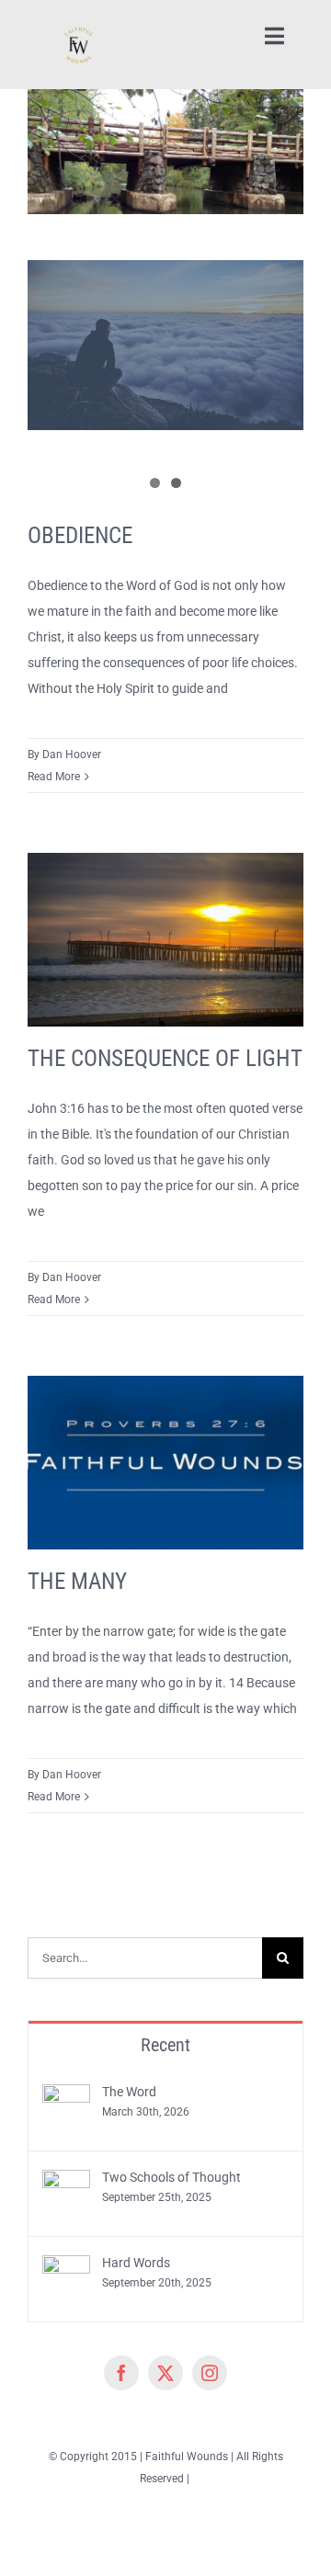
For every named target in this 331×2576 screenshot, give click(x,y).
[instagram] (210, 2373)
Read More (54, 777)
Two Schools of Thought (171, 2177)
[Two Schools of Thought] (66, 2183)
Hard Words (136, 2263)
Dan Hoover (72, 755)
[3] (77, 20)
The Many (77, 1581)
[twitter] (165, 2373)
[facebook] (121, 2373)
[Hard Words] (66, 2268)
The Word (129, 2092)
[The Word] (66, 2097)
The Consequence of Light (165, 1058)
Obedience (80, 535)
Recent (165, 2045)
